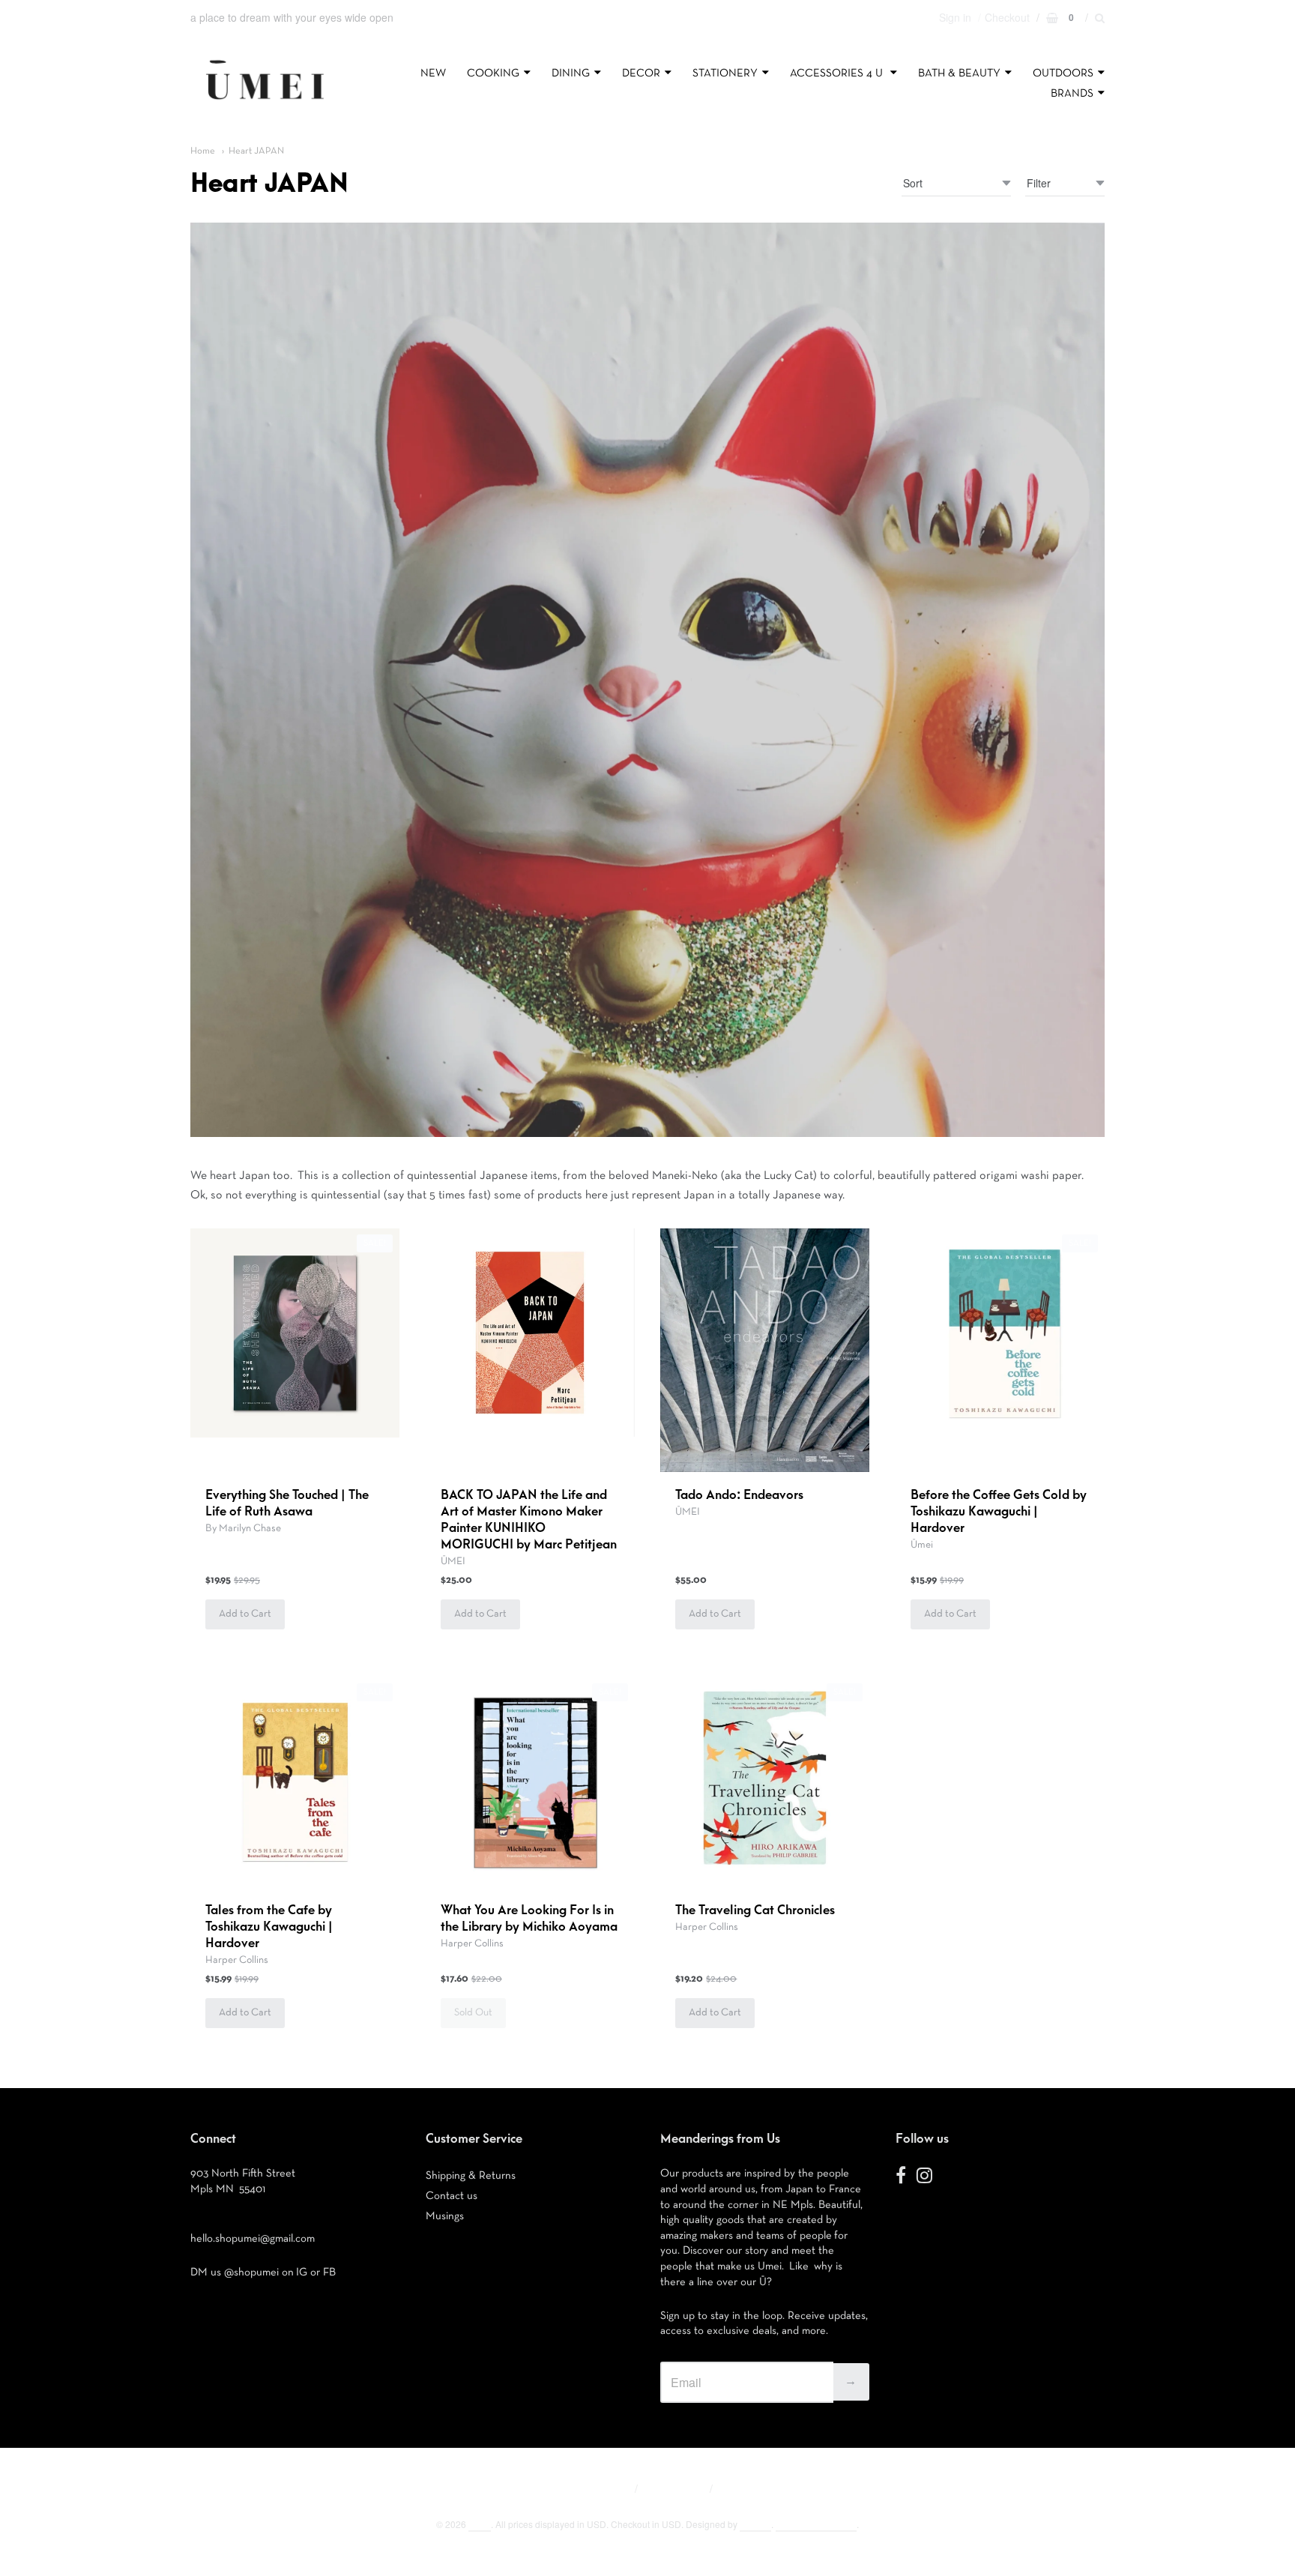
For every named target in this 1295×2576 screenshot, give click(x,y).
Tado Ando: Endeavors (739, 1495)
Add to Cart (245, 1614)
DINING (571, 73)
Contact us (452, 2196)
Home (203, 151)
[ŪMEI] (265, 103)
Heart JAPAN (256, 151)
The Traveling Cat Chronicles (755, 1910)
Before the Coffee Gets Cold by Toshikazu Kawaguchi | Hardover (999, 1512)
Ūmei (922, 1545)
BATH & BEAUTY (959, 73)
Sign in (955, 17)
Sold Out (473, 2012)
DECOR (641, 73)
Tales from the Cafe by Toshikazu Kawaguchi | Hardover (269, 1927)
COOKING (493, 73)
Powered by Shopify (816, 2524)
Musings (445, 2216)
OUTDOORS (1063, 73)
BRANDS (1072, 93)
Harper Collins (237, 1960)
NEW (433, 73)
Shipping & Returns (471, 2175)
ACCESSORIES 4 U (838, 73)
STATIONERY (725, 73)
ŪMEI (453, 1561)
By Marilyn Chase (243, 1528)
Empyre (755, 2524)
